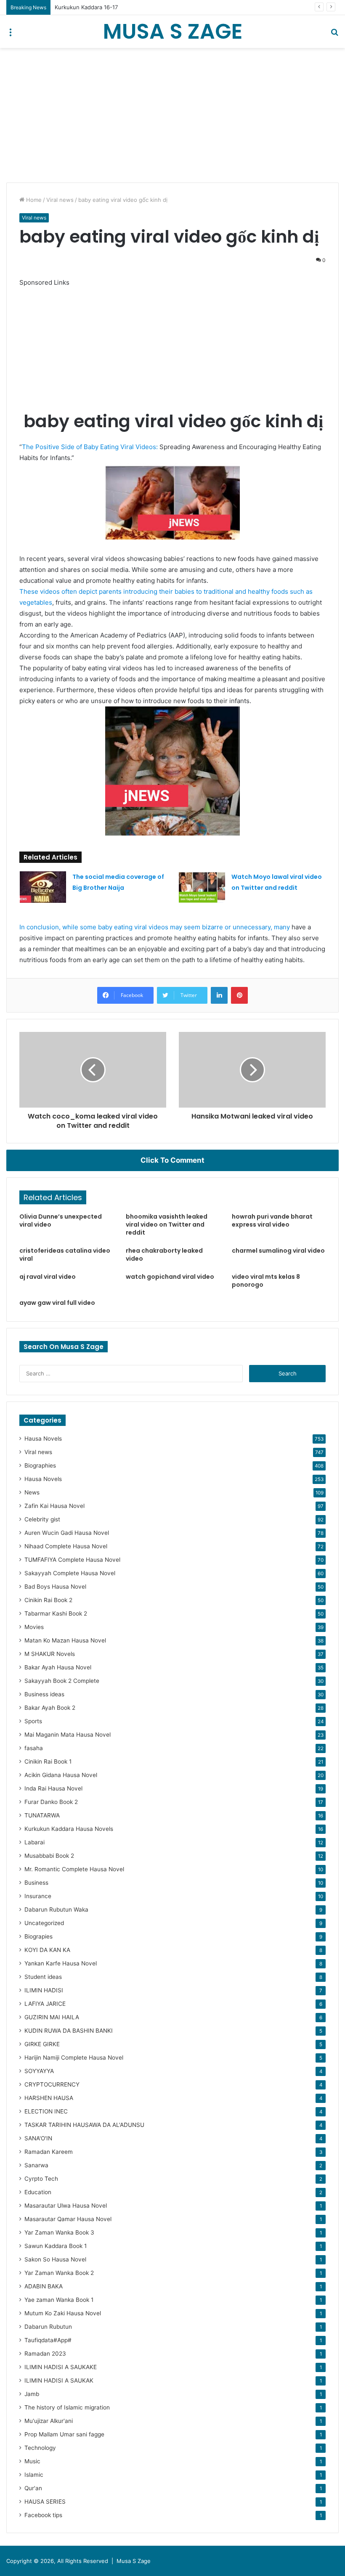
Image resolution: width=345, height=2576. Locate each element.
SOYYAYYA (39, 2071)
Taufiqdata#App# (48, 2340)
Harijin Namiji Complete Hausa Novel (74, 2058)
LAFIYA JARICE (45, 2004)
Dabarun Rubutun (48, 2327)
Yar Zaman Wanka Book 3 (59, 2232)
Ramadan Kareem (49, 2152)
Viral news (60, 200)
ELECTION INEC (46, 2111)
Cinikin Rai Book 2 (48, 1600)
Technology (40, 2448)
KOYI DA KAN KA (47, 1950)
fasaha (34, 1748)
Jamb (32, 2394)
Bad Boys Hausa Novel (55, 1587)
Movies (34, 1627)
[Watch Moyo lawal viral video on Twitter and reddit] (202, 887)
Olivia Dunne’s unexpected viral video (61, 1221)
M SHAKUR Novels (50, 1654)
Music (32, 2461)
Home (33, 200)
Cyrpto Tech (41, 2179)
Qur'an (33, 2488)
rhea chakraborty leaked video (164, 1255)
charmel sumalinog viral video (278, 1251)
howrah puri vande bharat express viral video (272, 1221)
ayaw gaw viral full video (57, 1303)
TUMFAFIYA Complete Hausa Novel (72, 1560)
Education (38, 2192)
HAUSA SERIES (45, 2502)
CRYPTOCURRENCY (52, 2084)
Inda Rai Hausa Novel (53, 1788)
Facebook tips (43, 2515)
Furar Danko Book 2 (51, 1802)
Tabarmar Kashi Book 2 (56, 1613)
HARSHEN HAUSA (49, 2098)
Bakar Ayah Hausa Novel (58, 1667)
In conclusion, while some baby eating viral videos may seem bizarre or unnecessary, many (155, 927)
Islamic (34, 2475)
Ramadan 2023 (45, 2354)
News (32, 1492)
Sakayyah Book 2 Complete (62, 1681)
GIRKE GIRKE (42, 2044)
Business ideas (44, 1694)
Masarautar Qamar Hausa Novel (68, 2219)
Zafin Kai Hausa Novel (54, 1506)
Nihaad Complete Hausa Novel (66, 1546)
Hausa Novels (43, 1439)
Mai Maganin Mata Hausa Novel (68, 1735)
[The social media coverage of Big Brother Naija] (43, 887)
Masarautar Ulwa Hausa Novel (66, 2206)
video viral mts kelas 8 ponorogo (266, 1281)
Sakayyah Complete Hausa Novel (70, 1573)
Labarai (34, 1842)
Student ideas (43, 1977)
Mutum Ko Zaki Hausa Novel (63, 2313)
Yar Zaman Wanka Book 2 (59, 2273)
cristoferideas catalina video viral (65, 1255)
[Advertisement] (172, 115)
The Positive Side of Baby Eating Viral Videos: (91, 447)
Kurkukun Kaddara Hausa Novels (69, 1829)
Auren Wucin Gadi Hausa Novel (67, 1533)
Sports (33, 1721)
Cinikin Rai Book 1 (48, 1761)
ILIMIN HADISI (44, 1990)
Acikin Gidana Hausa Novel (61, 1775)
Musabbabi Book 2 (49, 1856)
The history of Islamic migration (67, 2407)
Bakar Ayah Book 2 (50, 1708)
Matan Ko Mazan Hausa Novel (65, 1640)
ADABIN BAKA (44, 2286)
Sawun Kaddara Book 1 (56, 2246)
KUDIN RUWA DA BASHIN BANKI (69, 2031)
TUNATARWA (42, 1815)
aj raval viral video (48, 1277)
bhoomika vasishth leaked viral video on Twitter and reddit (167, 1225)
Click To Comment (172, 1160)
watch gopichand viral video (170, 1277)
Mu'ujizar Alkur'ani (49, 2421)
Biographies (40, 1465)
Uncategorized (44, 1923)
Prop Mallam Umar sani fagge (64, 2434)
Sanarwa (36, 2165)
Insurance (38, 1896)
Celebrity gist (42, 1519)
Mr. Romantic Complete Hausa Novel (74, 1869)
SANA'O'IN (38, 2138)
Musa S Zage (134, 2561)
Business (36, 1883)
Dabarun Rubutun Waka (56, 1910)
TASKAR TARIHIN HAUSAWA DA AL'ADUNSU (84, 2125)
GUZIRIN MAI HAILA (52, 2017)
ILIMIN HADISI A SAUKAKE (61, 2367)
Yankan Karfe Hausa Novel (61, 1963)
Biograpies (38, 1936)
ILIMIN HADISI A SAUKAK (59, 2380)
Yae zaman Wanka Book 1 (59, 2300)
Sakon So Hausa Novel (55, 2259)
